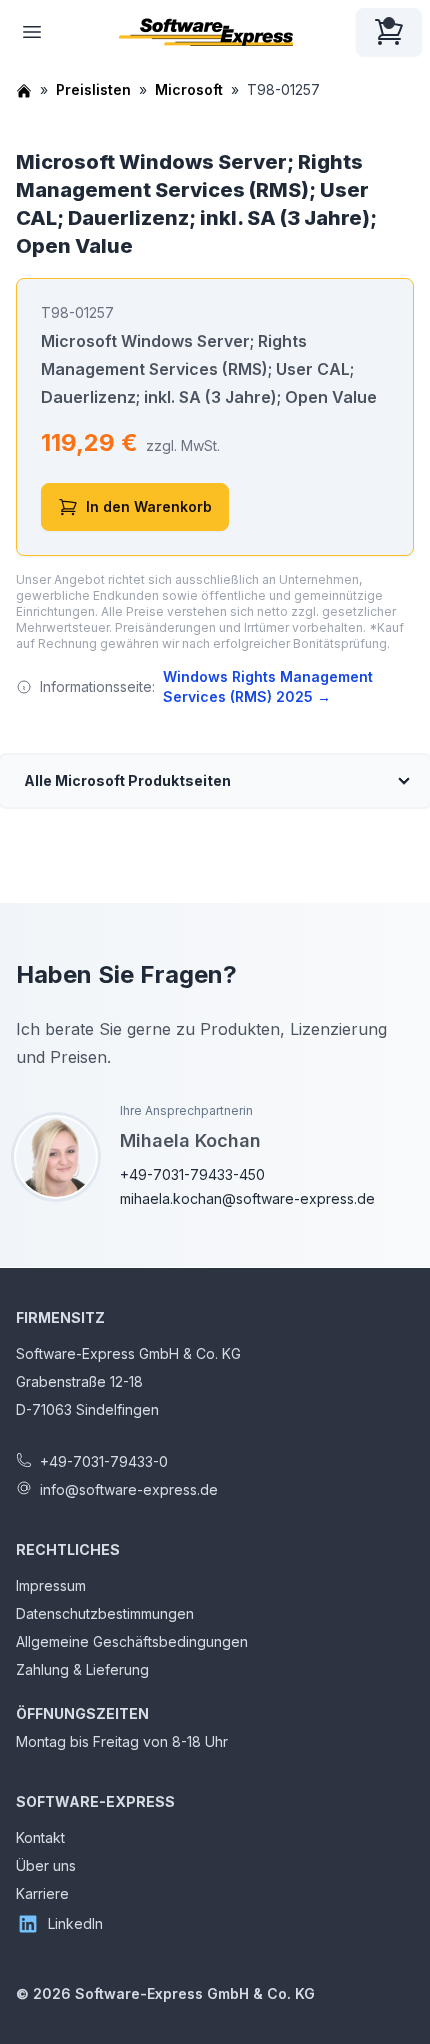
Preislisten (93, 89)
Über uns (46, 1865)
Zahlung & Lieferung (82, 1669)
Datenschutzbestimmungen (105, 1613)
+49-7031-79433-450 (192, 1174)
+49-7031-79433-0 (104, 1461)
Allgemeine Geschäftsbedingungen (132, 1641)
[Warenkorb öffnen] (389, 32)
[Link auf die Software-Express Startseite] (206, 32)
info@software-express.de (129, 1489)
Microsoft (189, 89)
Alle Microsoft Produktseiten (127, 780)
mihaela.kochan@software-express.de (247, 1198)
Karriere (42, 1893)
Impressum (51, 1585)
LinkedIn (75, 1923)
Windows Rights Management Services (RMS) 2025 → (268, 686)
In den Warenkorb (149, 506)
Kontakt (40, 1837)
